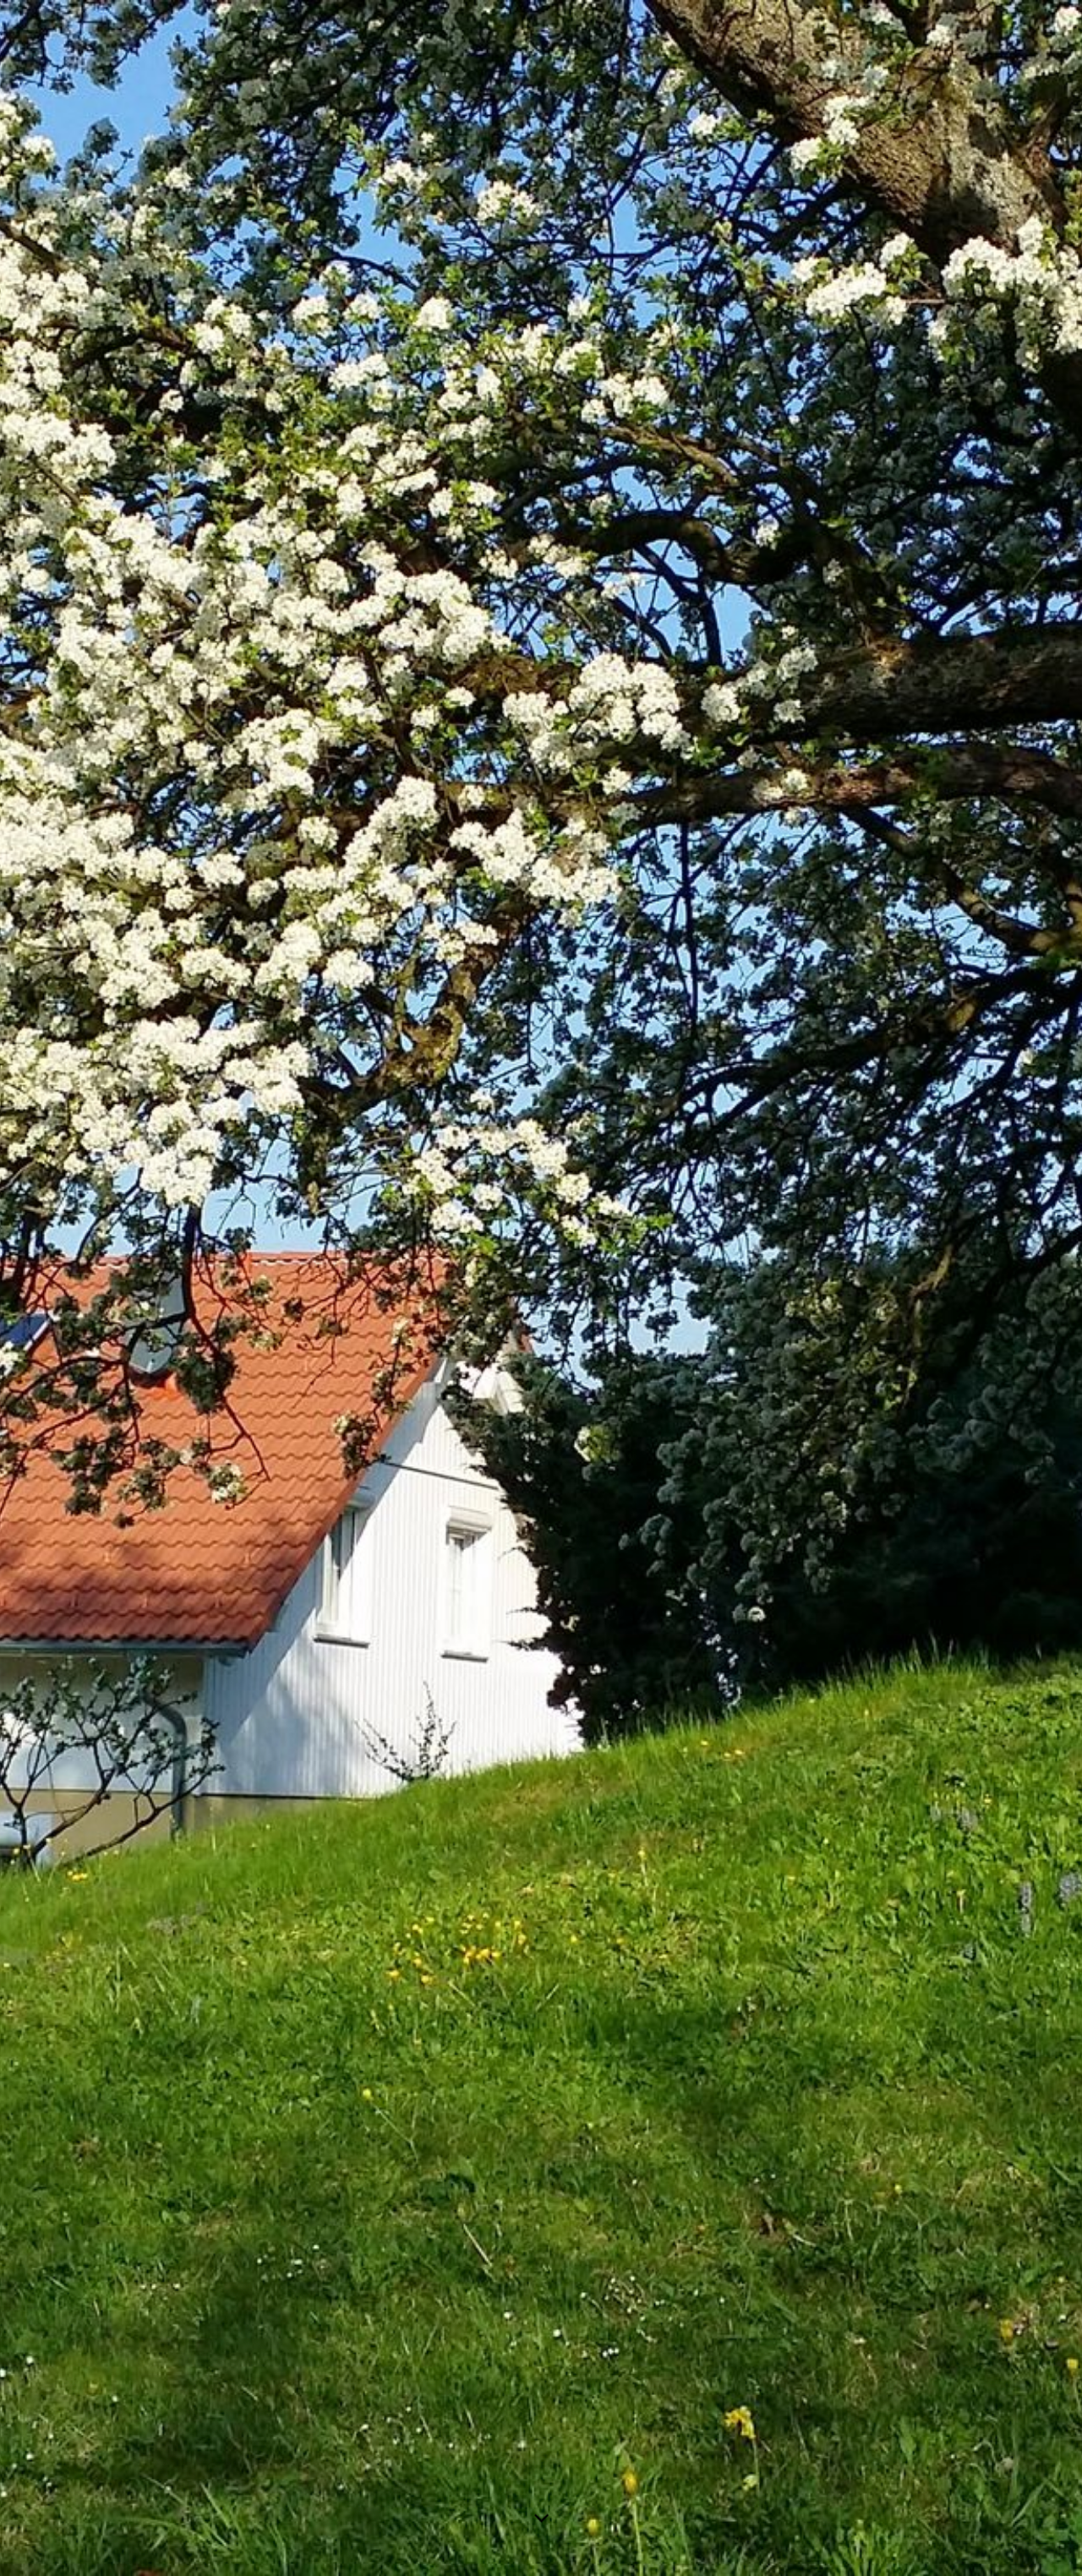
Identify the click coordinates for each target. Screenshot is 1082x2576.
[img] (541, 1288)
